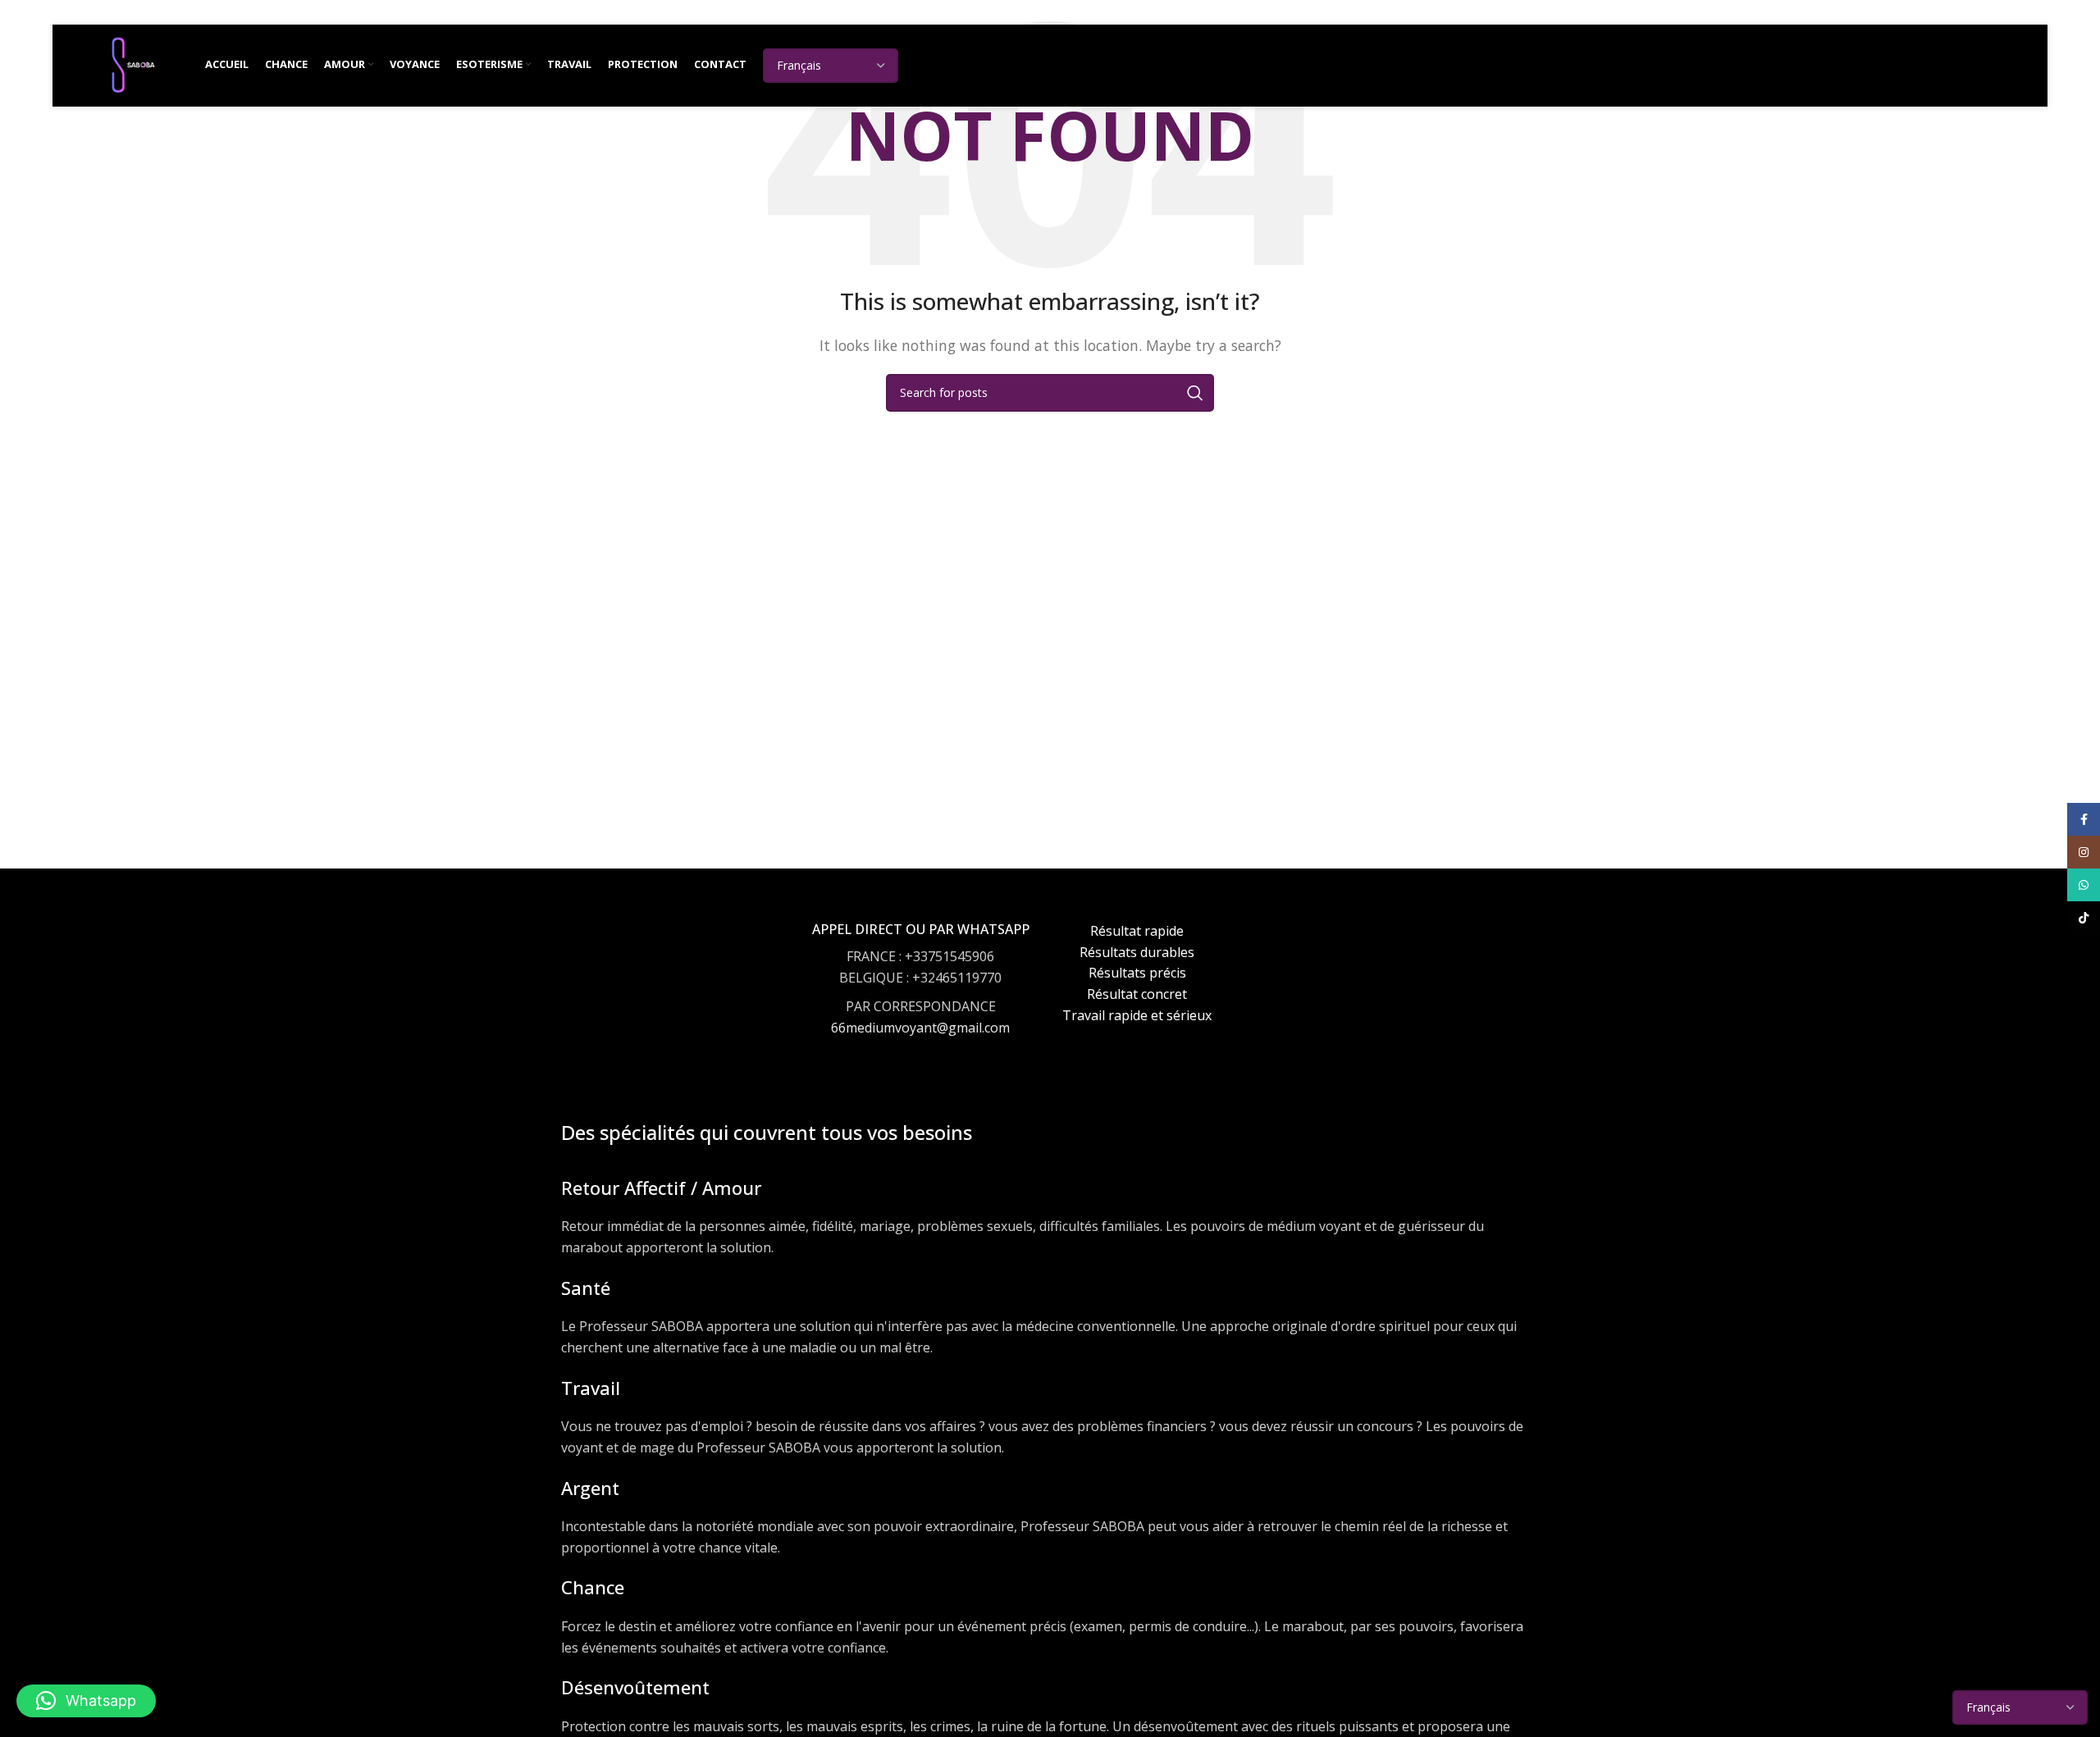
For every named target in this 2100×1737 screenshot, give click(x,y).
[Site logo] (133, 64)
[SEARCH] (1195, 393)
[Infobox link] (921, 994)
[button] (86, 1701)
